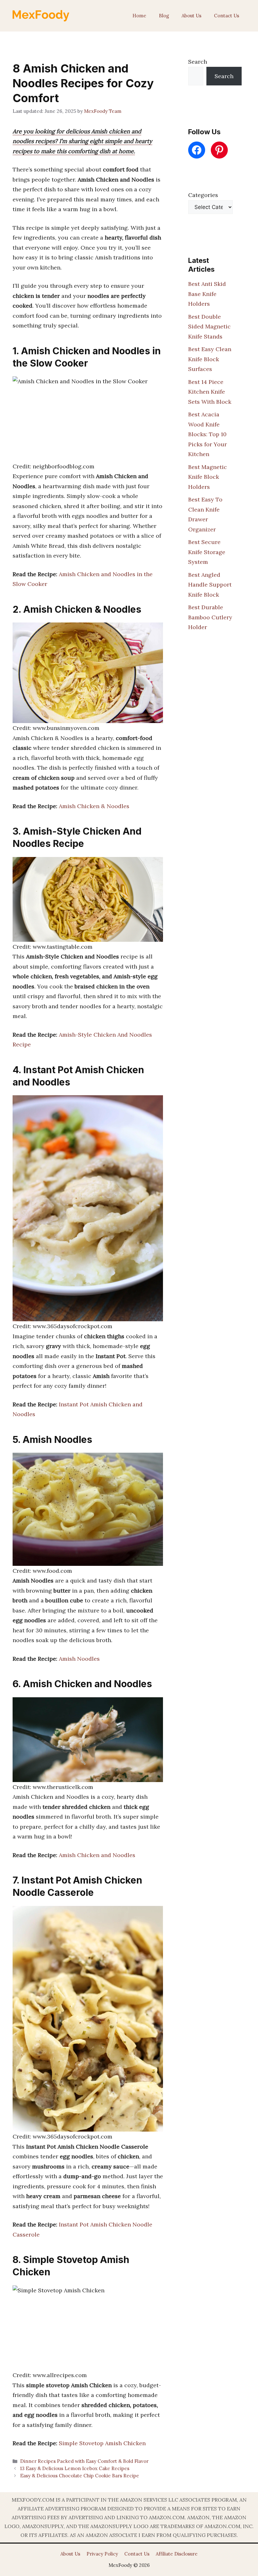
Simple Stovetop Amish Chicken (102, 2443)
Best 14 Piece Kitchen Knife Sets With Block (210, 392)
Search (198, 62)
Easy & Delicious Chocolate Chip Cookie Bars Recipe (80, 2476)
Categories (203, 195)
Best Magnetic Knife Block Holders (208, 477)
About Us (191, 16)
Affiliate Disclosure (177, 2554)
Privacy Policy (102, 2554)
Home (139, 16)
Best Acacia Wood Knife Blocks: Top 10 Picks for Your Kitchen (208, 434)
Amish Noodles (79, 1659)
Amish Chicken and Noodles (97, 1855)
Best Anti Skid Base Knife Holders (207, 294)
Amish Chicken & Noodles (94, 806)
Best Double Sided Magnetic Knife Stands (209, 327)
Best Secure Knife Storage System (207, 552)
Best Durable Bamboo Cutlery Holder (210, 617)
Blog (164, 16)
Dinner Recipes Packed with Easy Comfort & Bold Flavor (84, 2461)
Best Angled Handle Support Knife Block (210, 585)
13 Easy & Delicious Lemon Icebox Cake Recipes (75, 2468)
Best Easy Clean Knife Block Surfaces (210, 359)
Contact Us (227, 16)
